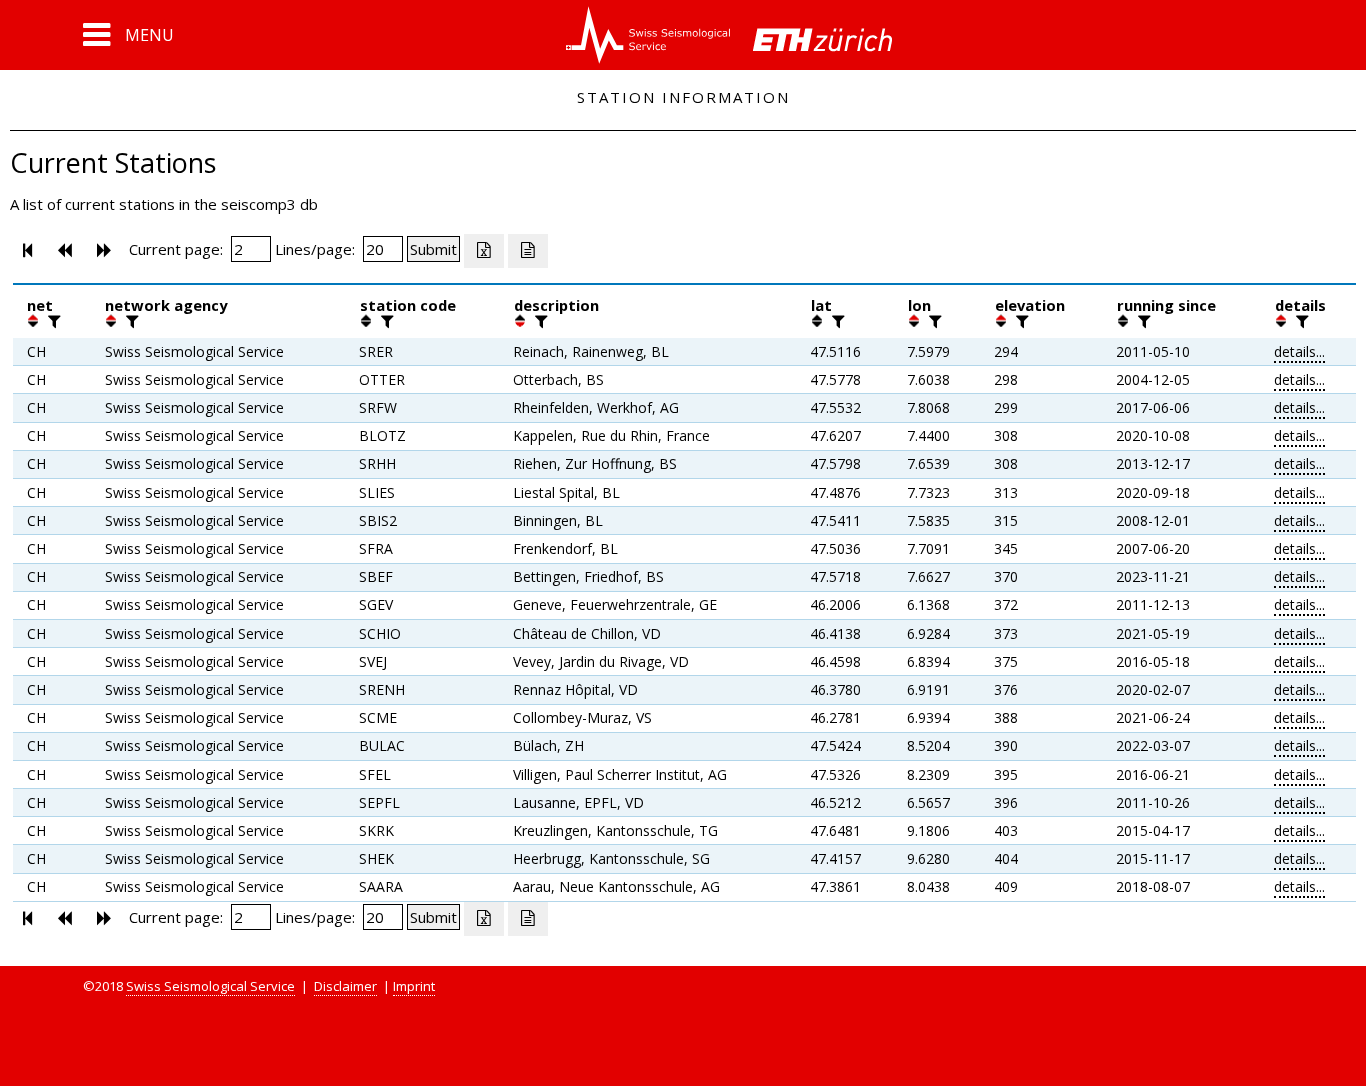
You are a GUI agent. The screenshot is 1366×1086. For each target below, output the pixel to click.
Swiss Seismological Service (210, 986)
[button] (128, 35)
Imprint (414, 986)
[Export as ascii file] (528, 251)
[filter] (52, 321)
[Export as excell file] (484, 251)
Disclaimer (345, 986)
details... (1299, 351)
